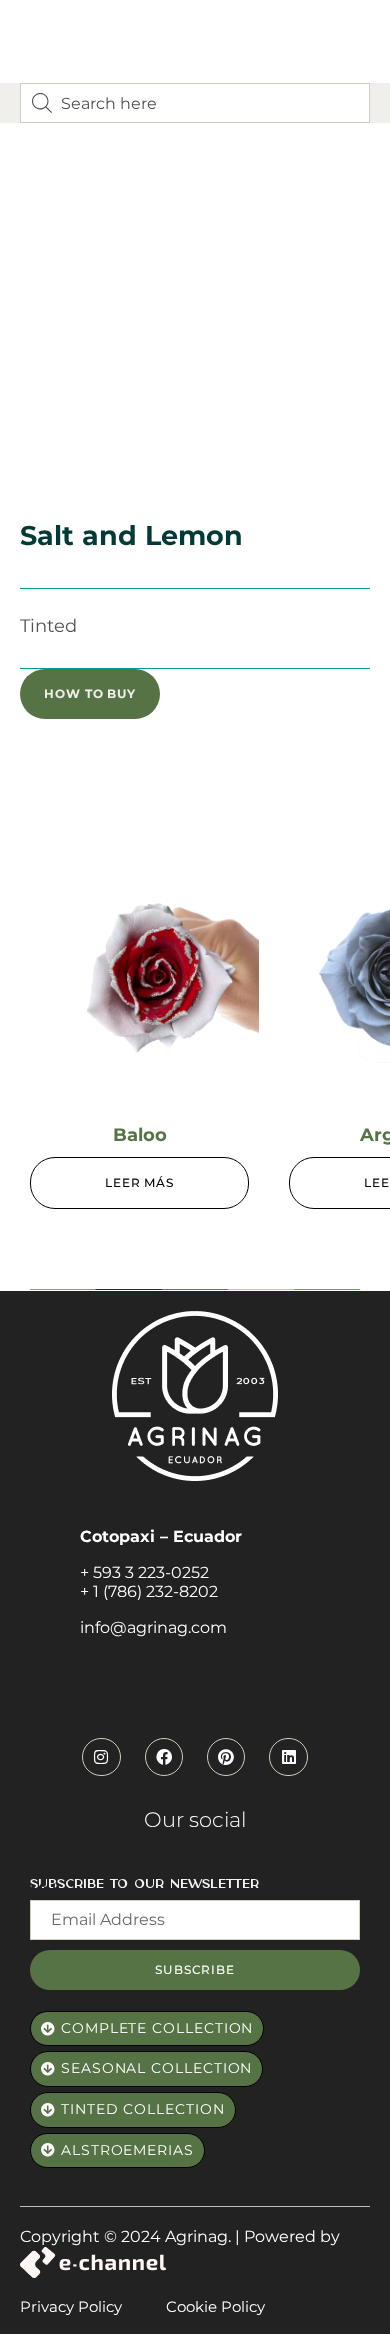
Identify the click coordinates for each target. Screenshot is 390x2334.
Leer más (139, 1182)
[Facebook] (164, 1757)
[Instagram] (101, 1757)
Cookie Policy (215, 2306)
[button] (90, 694)
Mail (45, 1889)
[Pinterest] (226, 1757)
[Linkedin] (288, 1757)
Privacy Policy (71, 2306)
